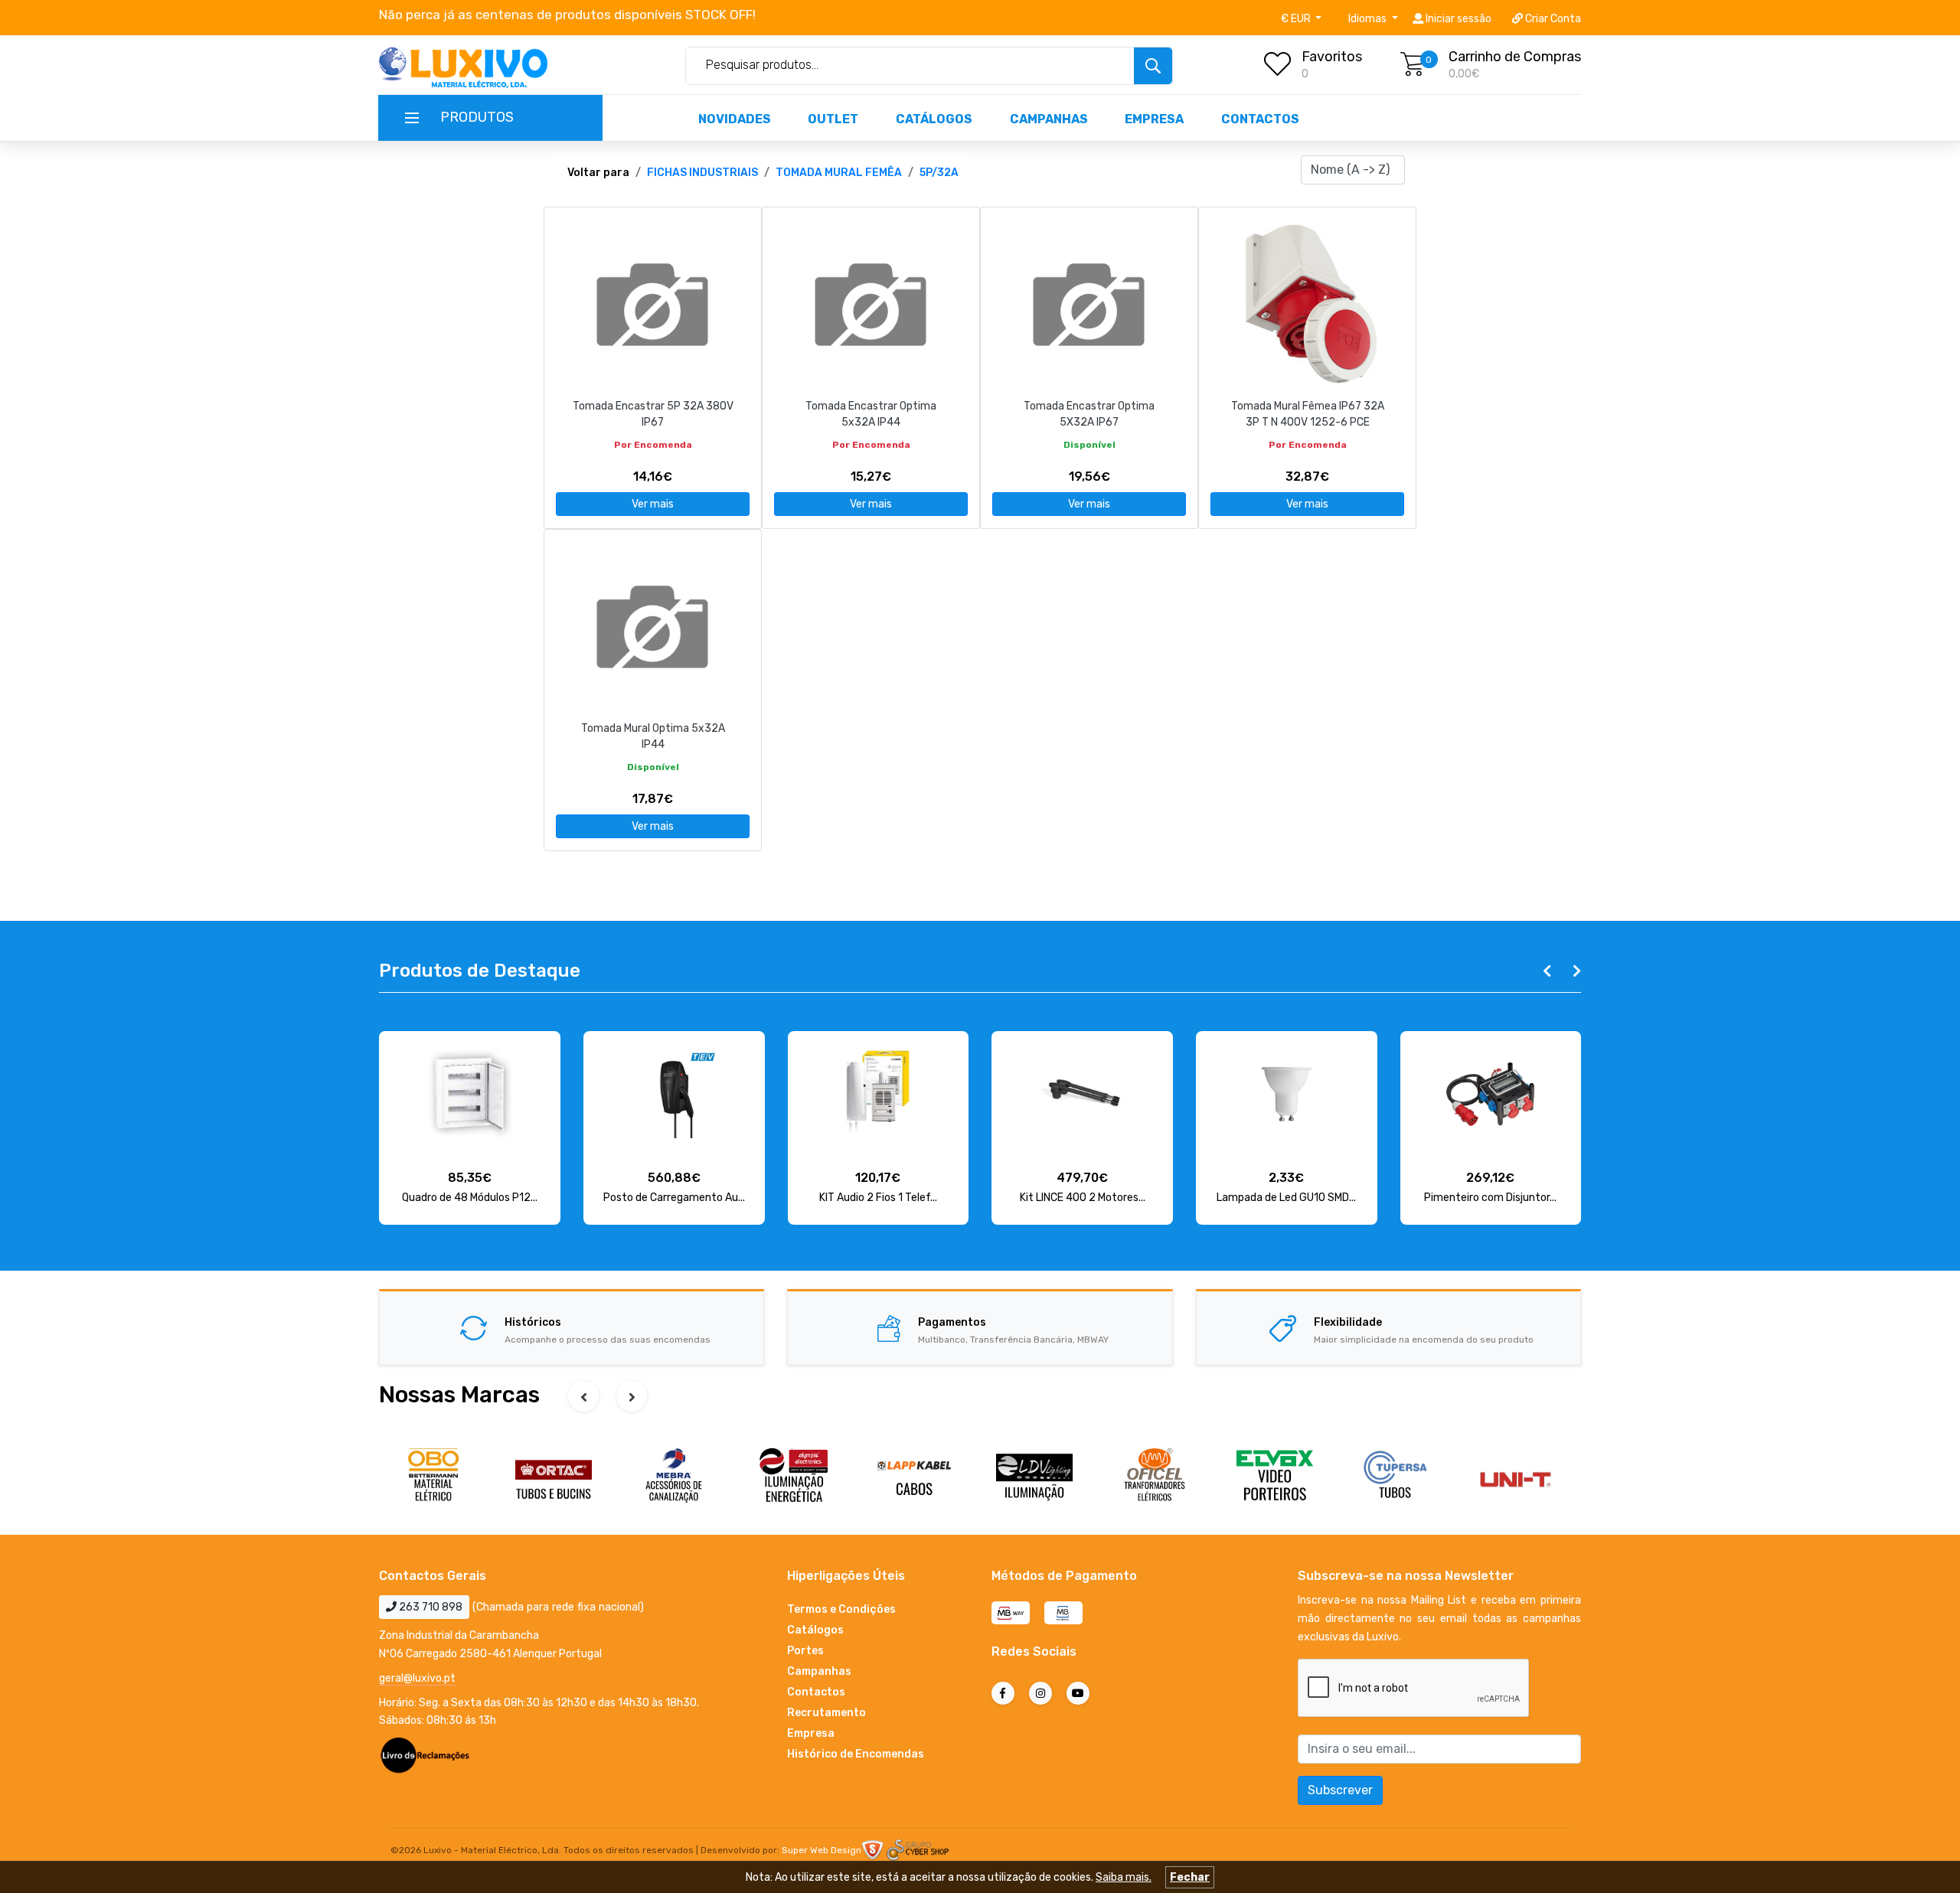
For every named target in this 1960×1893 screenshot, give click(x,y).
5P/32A (939, 173)
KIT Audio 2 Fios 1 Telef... (878, 1198)
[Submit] (1153, 66)
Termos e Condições (841, 1609)
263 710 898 (430, 1607)
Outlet (833, 119)
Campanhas (1049, 119)
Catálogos (934, 119)
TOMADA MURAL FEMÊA (839, 173)
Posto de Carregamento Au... (674, 1198)
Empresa (1154, 119)
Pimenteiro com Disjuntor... (1490, 1198)
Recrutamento (826, 1713)
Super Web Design (822, 1850)
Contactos (1260, 119)
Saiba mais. (1124, 1877)
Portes (805, 1651)
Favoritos (1332, 57)
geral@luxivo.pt (417, 1678)
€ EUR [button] (1297, 19)
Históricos (533, 1322)
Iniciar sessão (1457, 19)
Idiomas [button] (1369, 19)
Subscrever (1340, 1790)
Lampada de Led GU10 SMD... (1286, 1198)
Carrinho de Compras (1515, 57)
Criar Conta (1552, 19)
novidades (735, 119)
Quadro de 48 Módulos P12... (470, 1198)
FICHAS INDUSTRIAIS (702, 173)
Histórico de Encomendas (856, 1754)
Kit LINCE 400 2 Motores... (1083, 1198)
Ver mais (653, 504)
